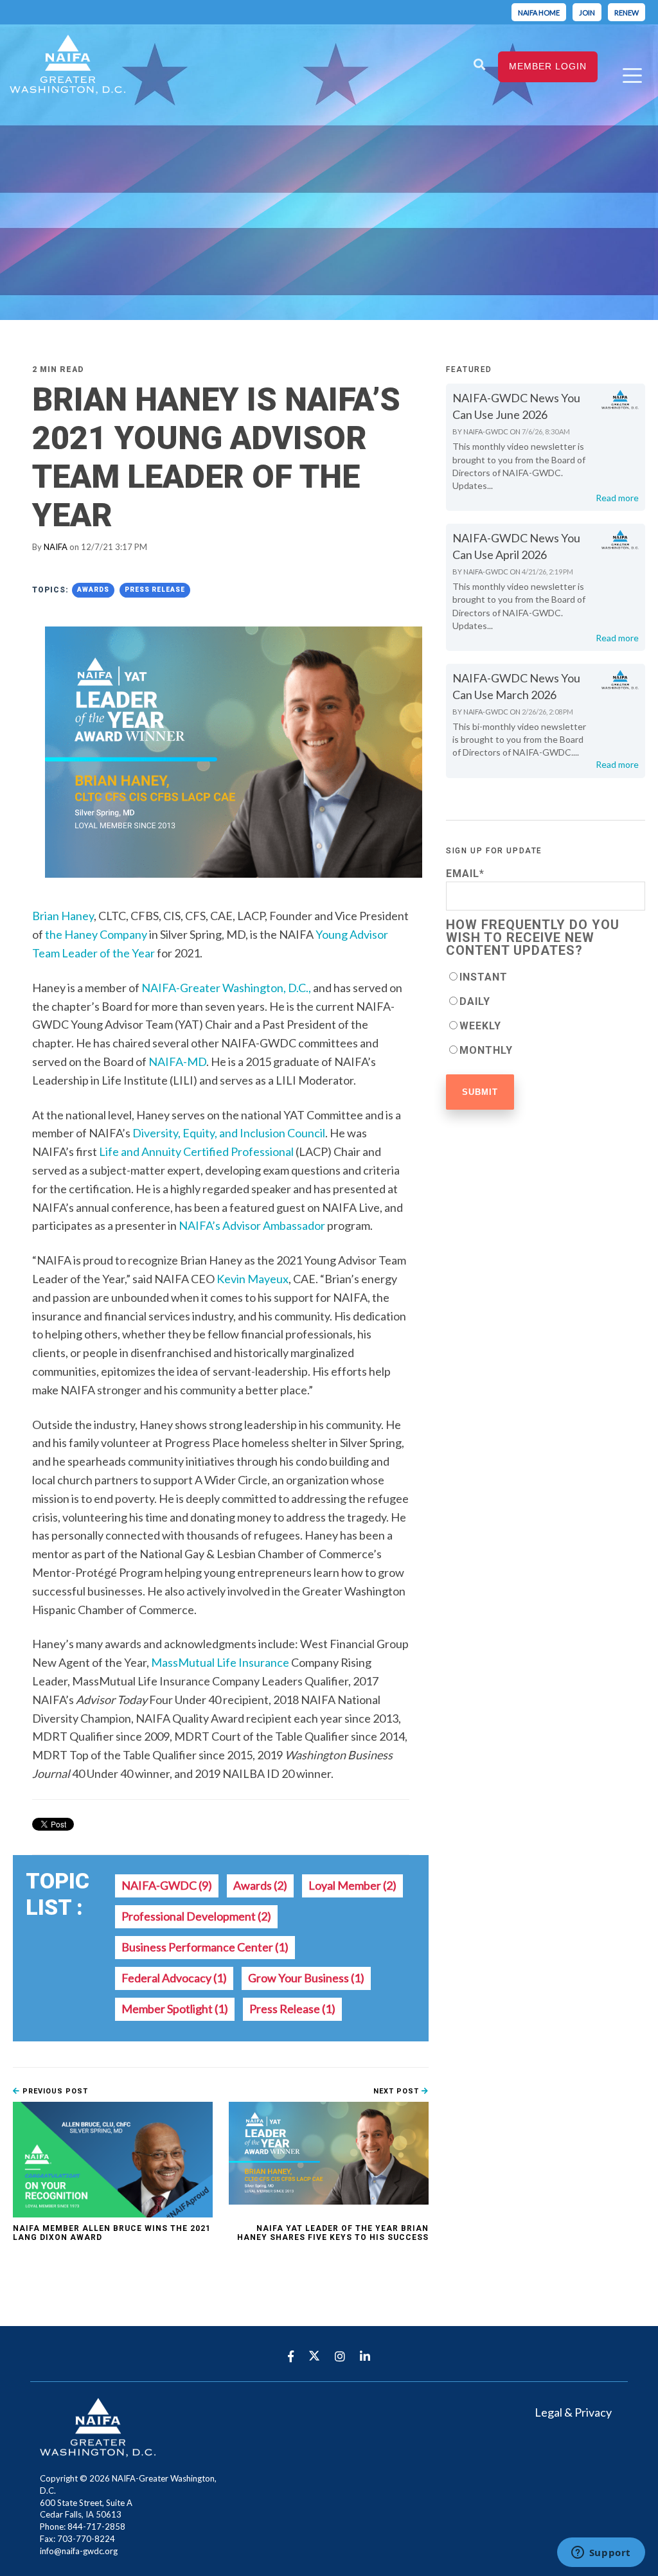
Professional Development (196, 1916)
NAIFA (56, 547)
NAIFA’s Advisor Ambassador (252, 1225)
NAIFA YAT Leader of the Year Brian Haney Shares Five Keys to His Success (333, 2233)
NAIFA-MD (177, 1061)
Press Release (155, 590)
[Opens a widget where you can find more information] (601, 2554)
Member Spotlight (175, 2009)
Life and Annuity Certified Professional (196, 1151)
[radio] (546, 977)
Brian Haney (63, 916)
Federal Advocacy (174, 1978)
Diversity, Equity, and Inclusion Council (229, 1133)
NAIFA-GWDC (167, 1885)
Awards (93, 590)
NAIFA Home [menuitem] (539, 13)
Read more (617, 498)
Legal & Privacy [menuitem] (573, 2412)
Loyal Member (352, 1885)
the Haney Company (97, 934)
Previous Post (54, 2091)
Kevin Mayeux (253, 1279)
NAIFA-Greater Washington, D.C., (226, 988)
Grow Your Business (306, 1978)
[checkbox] (546, 1013)
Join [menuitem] (587, 13)
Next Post (397, 2091)
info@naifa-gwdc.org (79, 2551)
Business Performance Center (205, 1947)
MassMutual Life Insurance (220, 1662)
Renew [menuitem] (627, 13)
